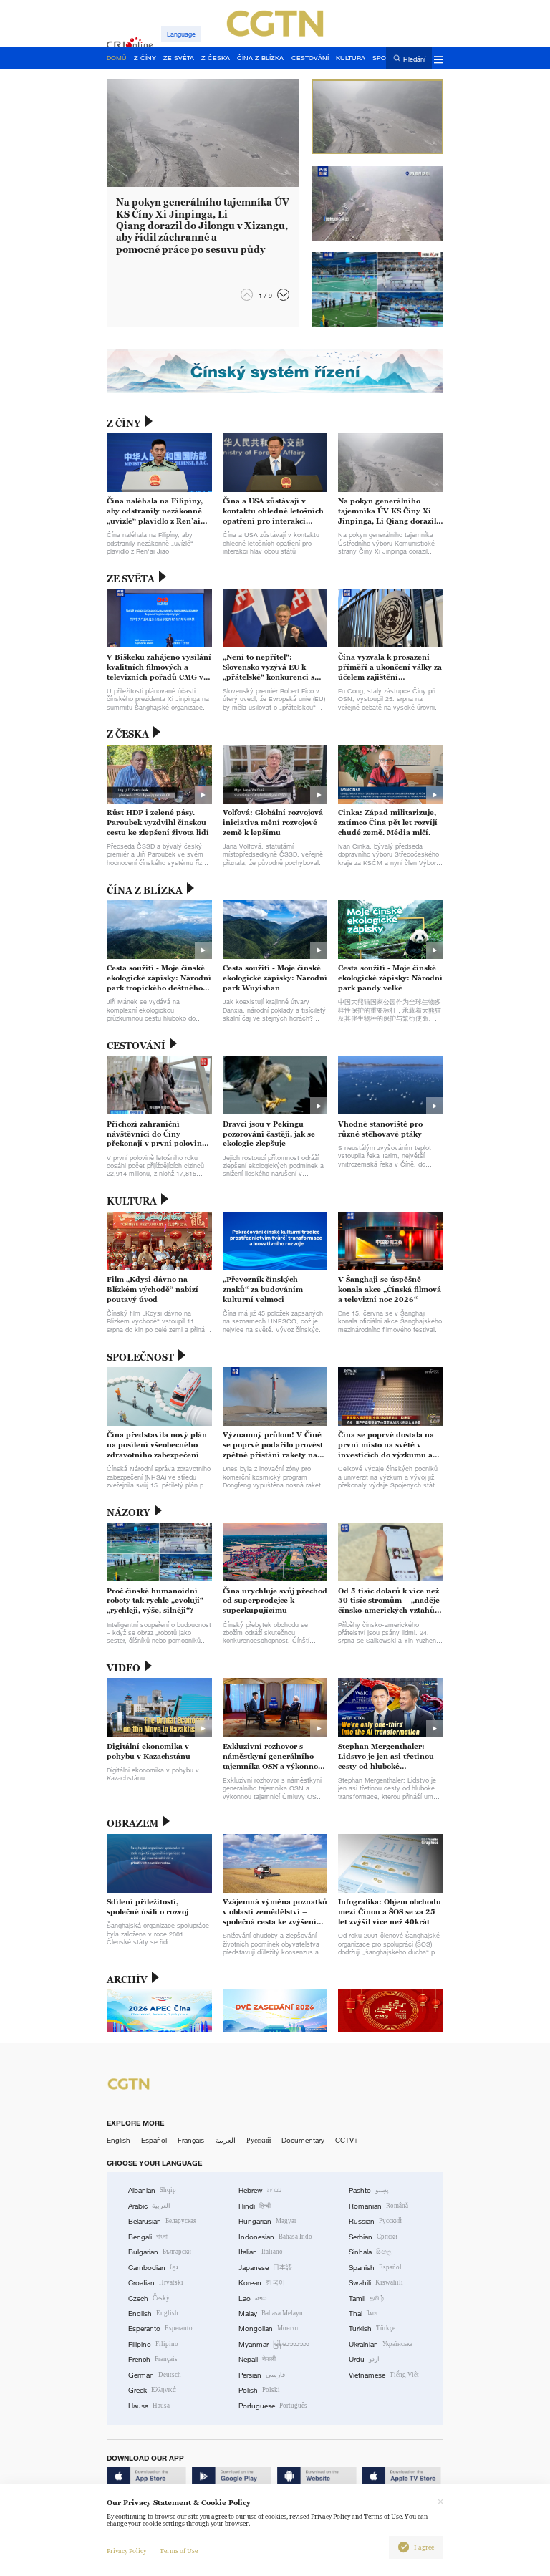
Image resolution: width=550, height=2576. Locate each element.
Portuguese (273, 2406)
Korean (262, 2283)
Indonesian (275, 2237)
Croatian (156, 2283)
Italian (261, 2252)
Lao (253, 2298)
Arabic (149, 2206)
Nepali (257, 2359)
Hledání (414, 59)
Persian (262, 2375)
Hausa (149, 2406)
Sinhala (370, 2252)
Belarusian (162, 2221)
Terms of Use (179, 2551)
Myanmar (274, 2344)
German (155, 2375)
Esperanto (160, 2329)
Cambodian (153, 2268)
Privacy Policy (126, 2551)
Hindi (255, 2206)
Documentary (303, 2140)
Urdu (364, 2359)
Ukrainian (381, 2344)
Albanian (152, 2190)
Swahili (376, 2283)
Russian (375, 2221)
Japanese (265, 2268)
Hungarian (267, 2221)
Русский (259, 2140)
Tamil (366, 2298)
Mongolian (269, 2329)
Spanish (375, 2268)
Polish (259, 2390)
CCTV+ (347, 2140)
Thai (363, 2314)
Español (154, 2140)
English (119, 2140)
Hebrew (260, 2190)
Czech (149, 2298)
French (153, 2359)
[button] (283, 295)
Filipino (153, 2344)
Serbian (373, 2237)
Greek (152, 2390)
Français (191, 2140)
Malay (271, 2314)
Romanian (378, 2206)
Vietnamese (384, 2375)
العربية (226, 2140)
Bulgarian (160, 2252)
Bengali (148, 2237)
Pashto (369, 2190)
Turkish (372, 2329)
